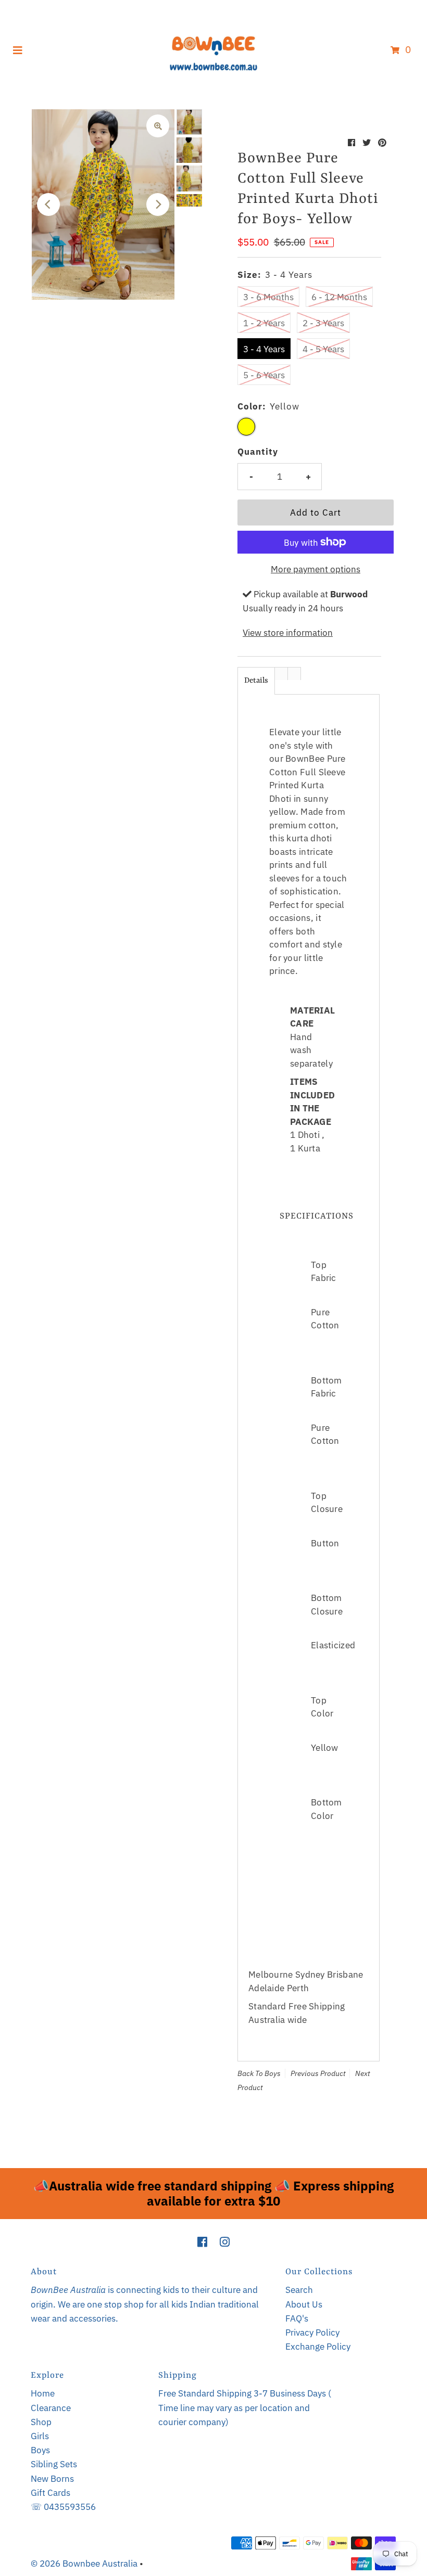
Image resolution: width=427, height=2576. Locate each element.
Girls (40, 2436)
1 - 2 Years (264, 323)
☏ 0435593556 (63, 2507)
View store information (288, 633)
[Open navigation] (18, 49)
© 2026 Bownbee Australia (84, 2564)
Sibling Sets (54, 2464)
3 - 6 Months (268, 297)
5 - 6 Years (264, 375)
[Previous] (48, 204)
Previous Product (318, 2073)
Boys (273, 2073)
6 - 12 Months (339, 297)
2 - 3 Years (323, 323)
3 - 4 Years (264, 349)
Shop (41, 2422)
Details (256, 681)
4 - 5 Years (323, 349)
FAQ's (297, 2318)
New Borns (52, 2479)
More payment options (316, 569)
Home (43, 2393)
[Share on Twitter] (367, 143)
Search (299, 2290)
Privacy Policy (312, 2333)
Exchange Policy (318, 2347)
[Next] (158, 204)
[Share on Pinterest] (382, 143)
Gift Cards (51, 2493)
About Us (304, 2304)
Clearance (51, 2408)
